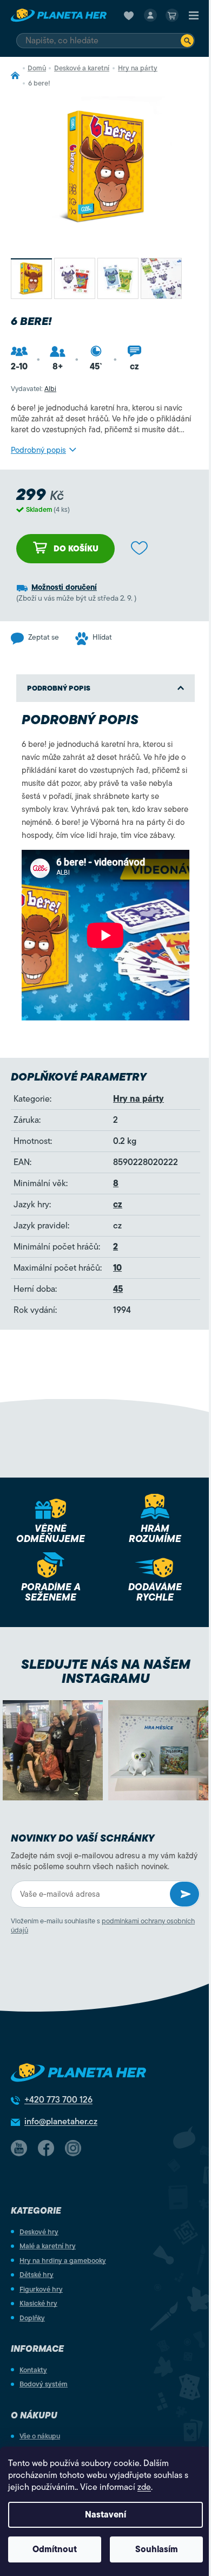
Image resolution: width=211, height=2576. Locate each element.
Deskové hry (39, 2232)
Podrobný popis (38, 450)
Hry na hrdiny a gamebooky (63, 2260)
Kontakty (33, 2370)
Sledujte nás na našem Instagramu (106, 1671)
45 (118, 1289)
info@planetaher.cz (61, 2122)
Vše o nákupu (40, 2436)
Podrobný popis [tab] (59, 688)
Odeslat (184, 1894)
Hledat (187, 41)
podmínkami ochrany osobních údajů (103, 1926)
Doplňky (32, 2318)
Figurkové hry (41, 2289)
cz (118, 1205)
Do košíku (76, 549)
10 (117, 1268)
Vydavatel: (34, 389)
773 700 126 (58, 2100)
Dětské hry (37, 2275)
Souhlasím (157, 2549)
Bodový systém (44, 2384)
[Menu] (194, 15)
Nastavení (105, 2515)
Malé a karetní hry (48, 2246)
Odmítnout (55, 2549)
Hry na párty (139, 1099)
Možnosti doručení (64, 587)
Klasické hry (38, 2303)
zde (144, 2487)
